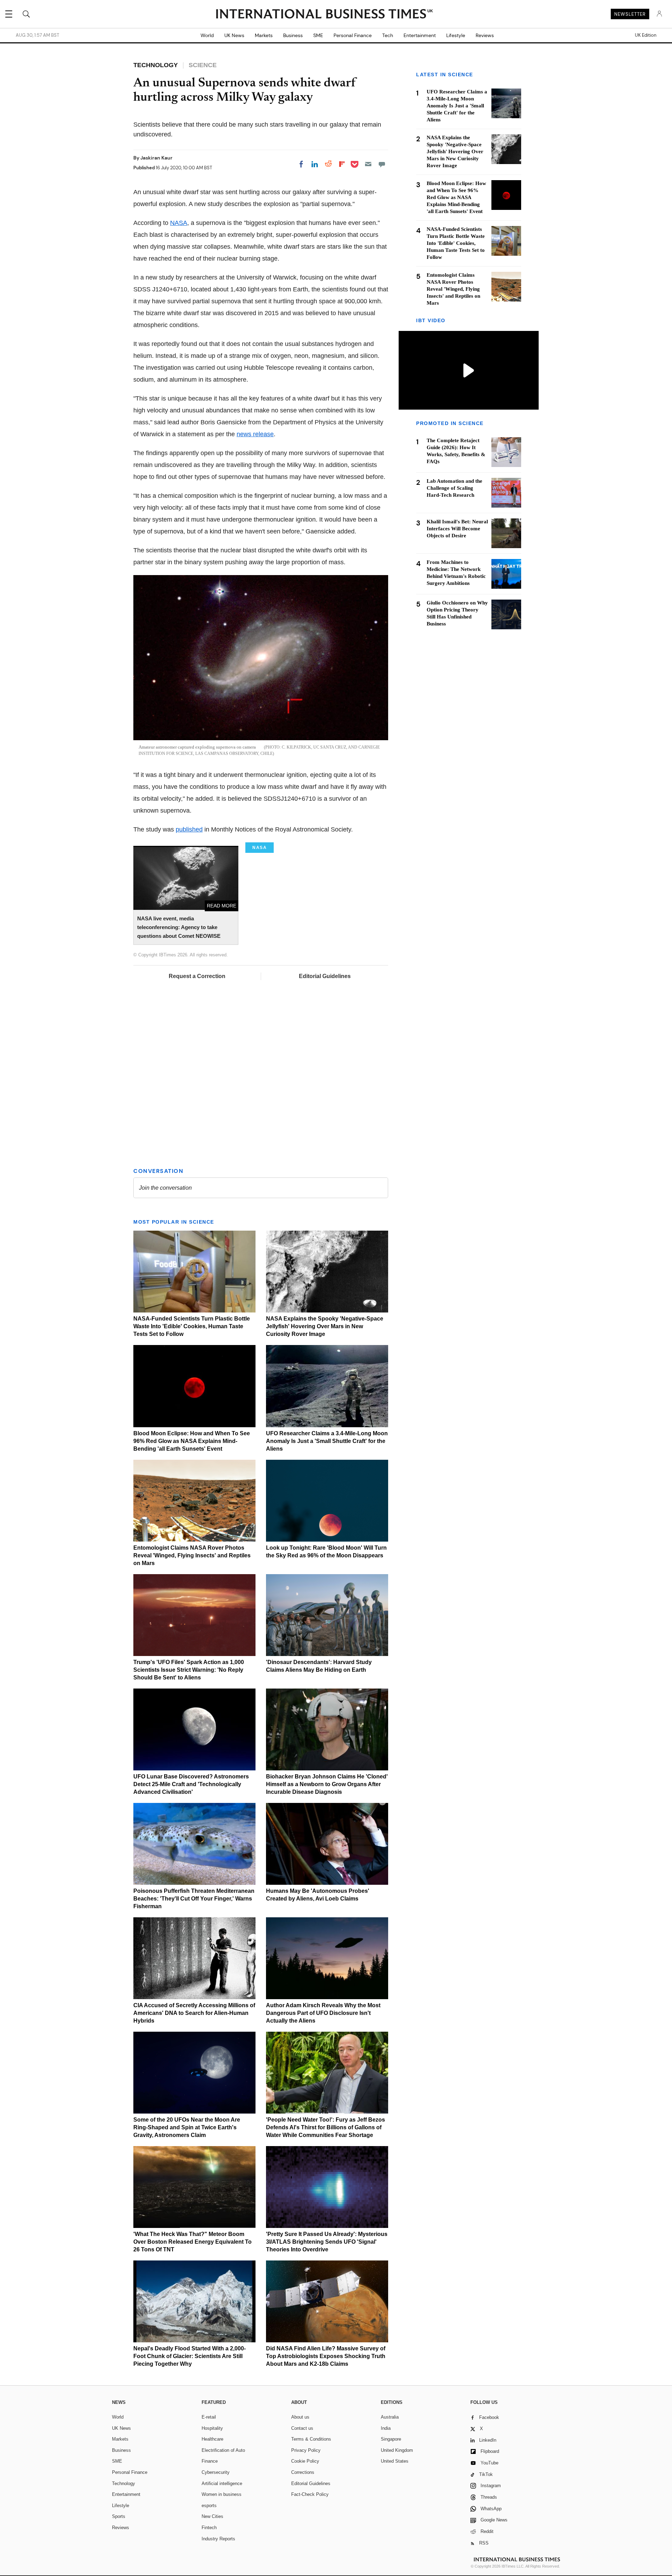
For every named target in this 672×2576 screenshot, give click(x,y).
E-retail (209, 2417)
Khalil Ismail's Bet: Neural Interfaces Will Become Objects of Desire (457, 529)
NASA (179, 223)
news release (255, 434)
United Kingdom (397, 2450)
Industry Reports (218, 2539)
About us (300, 2417)
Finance (210, 2461)
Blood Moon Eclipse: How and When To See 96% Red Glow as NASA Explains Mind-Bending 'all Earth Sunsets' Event (192, 1441)
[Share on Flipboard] (342, 164)
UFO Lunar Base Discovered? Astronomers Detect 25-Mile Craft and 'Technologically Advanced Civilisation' (191, 1784)
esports (209, 2506)
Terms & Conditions (311, 2439)
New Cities (212, 2516)
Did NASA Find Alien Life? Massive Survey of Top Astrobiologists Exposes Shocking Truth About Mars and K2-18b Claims (326, 2356)
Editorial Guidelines (325, 976)
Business (293, 35)
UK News (234, 35)
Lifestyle (456, 35)
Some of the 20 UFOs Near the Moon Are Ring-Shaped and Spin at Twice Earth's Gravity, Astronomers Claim (187, 2127)
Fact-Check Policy (310, 2494)
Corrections (303, 2472)
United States (395, 2461)
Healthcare (212, 2439)
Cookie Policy (305, 2461)
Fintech (209, 2528)
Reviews (485, 35)
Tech (388, 35)
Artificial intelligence (222, 2483)
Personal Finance (353, 35)
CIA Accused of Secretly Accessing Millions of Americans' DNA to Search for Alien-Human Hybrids (194, 2013)
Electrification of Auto (223, 2450)
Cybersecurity (216, 2472)
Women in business (222, 2494)
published (189, 829)
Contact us (302, 2428)
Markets (264, 35)
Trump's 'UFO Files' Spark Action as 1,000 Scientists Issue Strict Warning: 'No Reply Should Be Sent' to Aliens (189, 1670)
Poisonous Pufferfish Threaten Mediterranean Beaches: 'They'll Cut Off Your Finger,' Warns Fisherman (194, 1899)
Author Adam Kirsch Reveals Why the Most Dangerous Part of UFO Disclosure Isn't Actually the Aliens (323, 2013)
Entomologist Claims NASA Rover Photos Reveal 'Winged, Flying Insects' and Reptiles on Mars (192, 1555)
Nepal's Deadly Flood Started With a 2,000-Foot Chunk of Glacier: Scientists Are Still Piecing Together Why (190, 2356)
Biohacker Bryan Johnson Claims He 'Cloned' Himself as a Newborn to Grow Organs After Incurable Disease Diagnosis (327, 1784)
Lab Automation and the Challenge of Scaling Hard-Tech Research (454, 488)
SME (318, 35)
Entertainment (420, 35)
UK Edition (646, 35)
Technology (124, 2483)
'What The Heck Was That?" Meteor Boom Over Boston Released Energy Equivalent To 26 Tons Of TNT (192, 2242)
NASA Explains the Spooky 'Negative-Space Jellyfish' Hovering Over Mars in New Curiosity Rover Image (325, 1326)
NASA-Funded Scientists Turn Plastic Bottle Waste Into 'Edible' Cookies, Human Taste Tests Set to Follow (192, 1326)
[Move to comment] (382, 164)
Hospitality (212, 2428)
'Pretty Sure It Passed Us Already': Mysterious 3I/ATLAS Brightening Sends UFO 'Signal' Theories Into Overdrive (327, 2242)
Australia (390, 2417)
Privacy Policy (306, 2450)
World (207, 35)
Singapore (391, 2439)
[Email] (368, 164)
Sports (119, 2516)
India (386, 2428)
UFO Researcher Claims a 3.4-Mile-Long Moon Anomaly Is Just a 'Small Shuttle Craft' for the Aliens (327, 1441)
